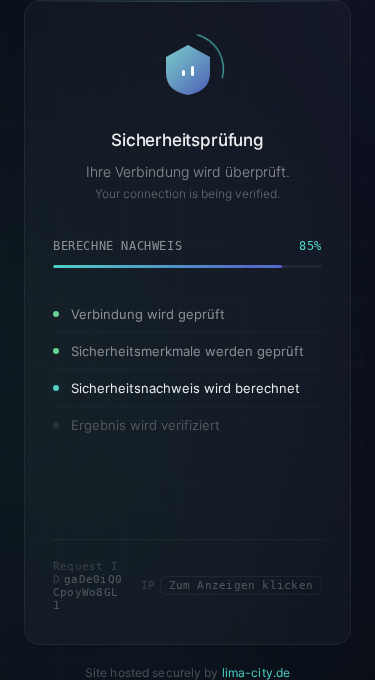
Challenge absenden (188, 589)
